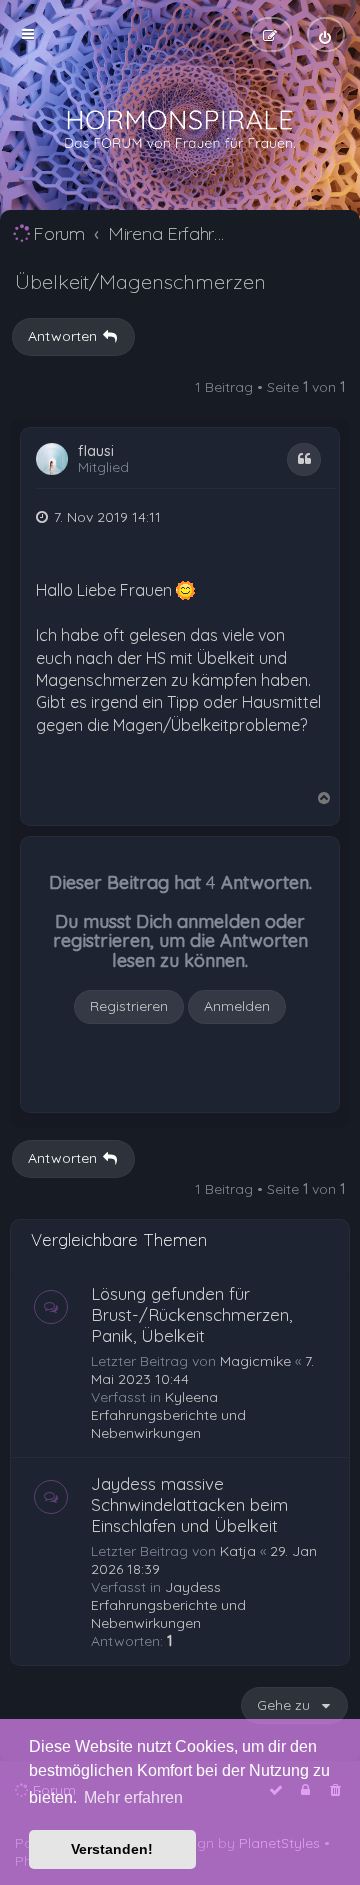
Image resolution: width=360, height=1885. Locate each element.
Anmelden (237, 1006)
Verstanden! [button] (112, 1849)
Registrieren (129, 1006)
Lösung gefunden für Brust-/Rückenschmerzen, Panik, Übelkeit (191, 1314)
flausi (96, 451)
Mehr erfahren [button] (133, 1797)
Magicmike (255, 1361)
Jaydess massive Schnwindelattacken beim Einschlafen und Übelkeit (189, 1504)
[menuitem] (326, 34)
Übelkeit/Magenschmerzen (140, 281)
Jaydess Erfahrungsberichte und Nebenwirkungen (168, 1605)
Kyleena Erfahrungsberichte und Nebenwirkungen (168, 1415)
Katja (238, 1551)
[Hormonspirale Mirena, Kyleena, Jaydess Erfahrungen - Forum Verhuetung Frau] (180, 130)
